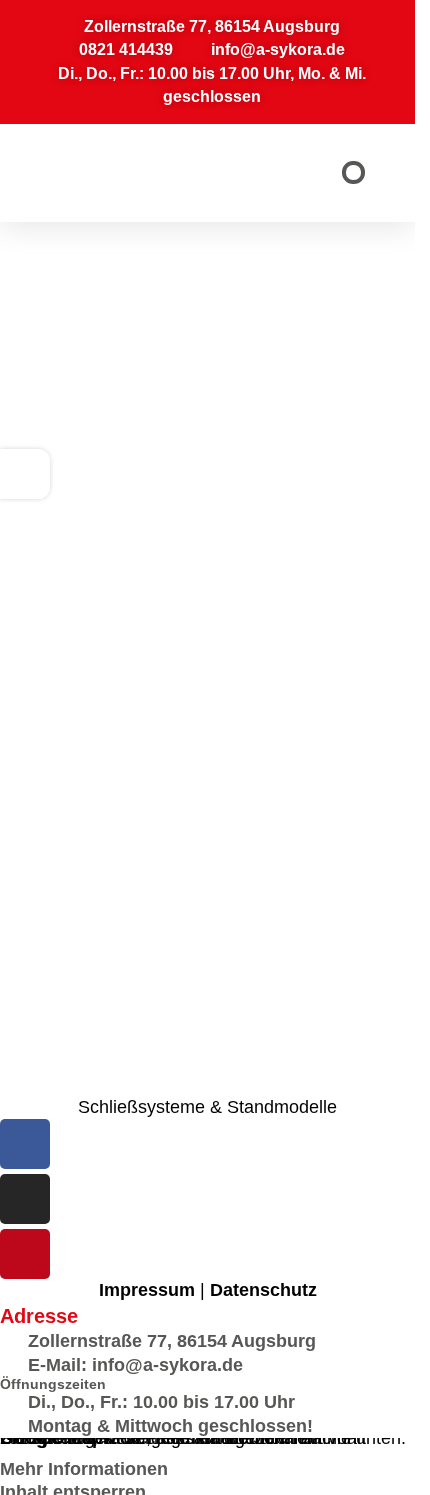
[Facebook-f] (25, 1144)
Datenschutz (263, 1290)
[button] (353, 172)
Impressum (147, 1290)
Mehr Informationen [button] (84, 1469)
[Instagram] (25, 1199)
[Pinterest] (25, 1254)
